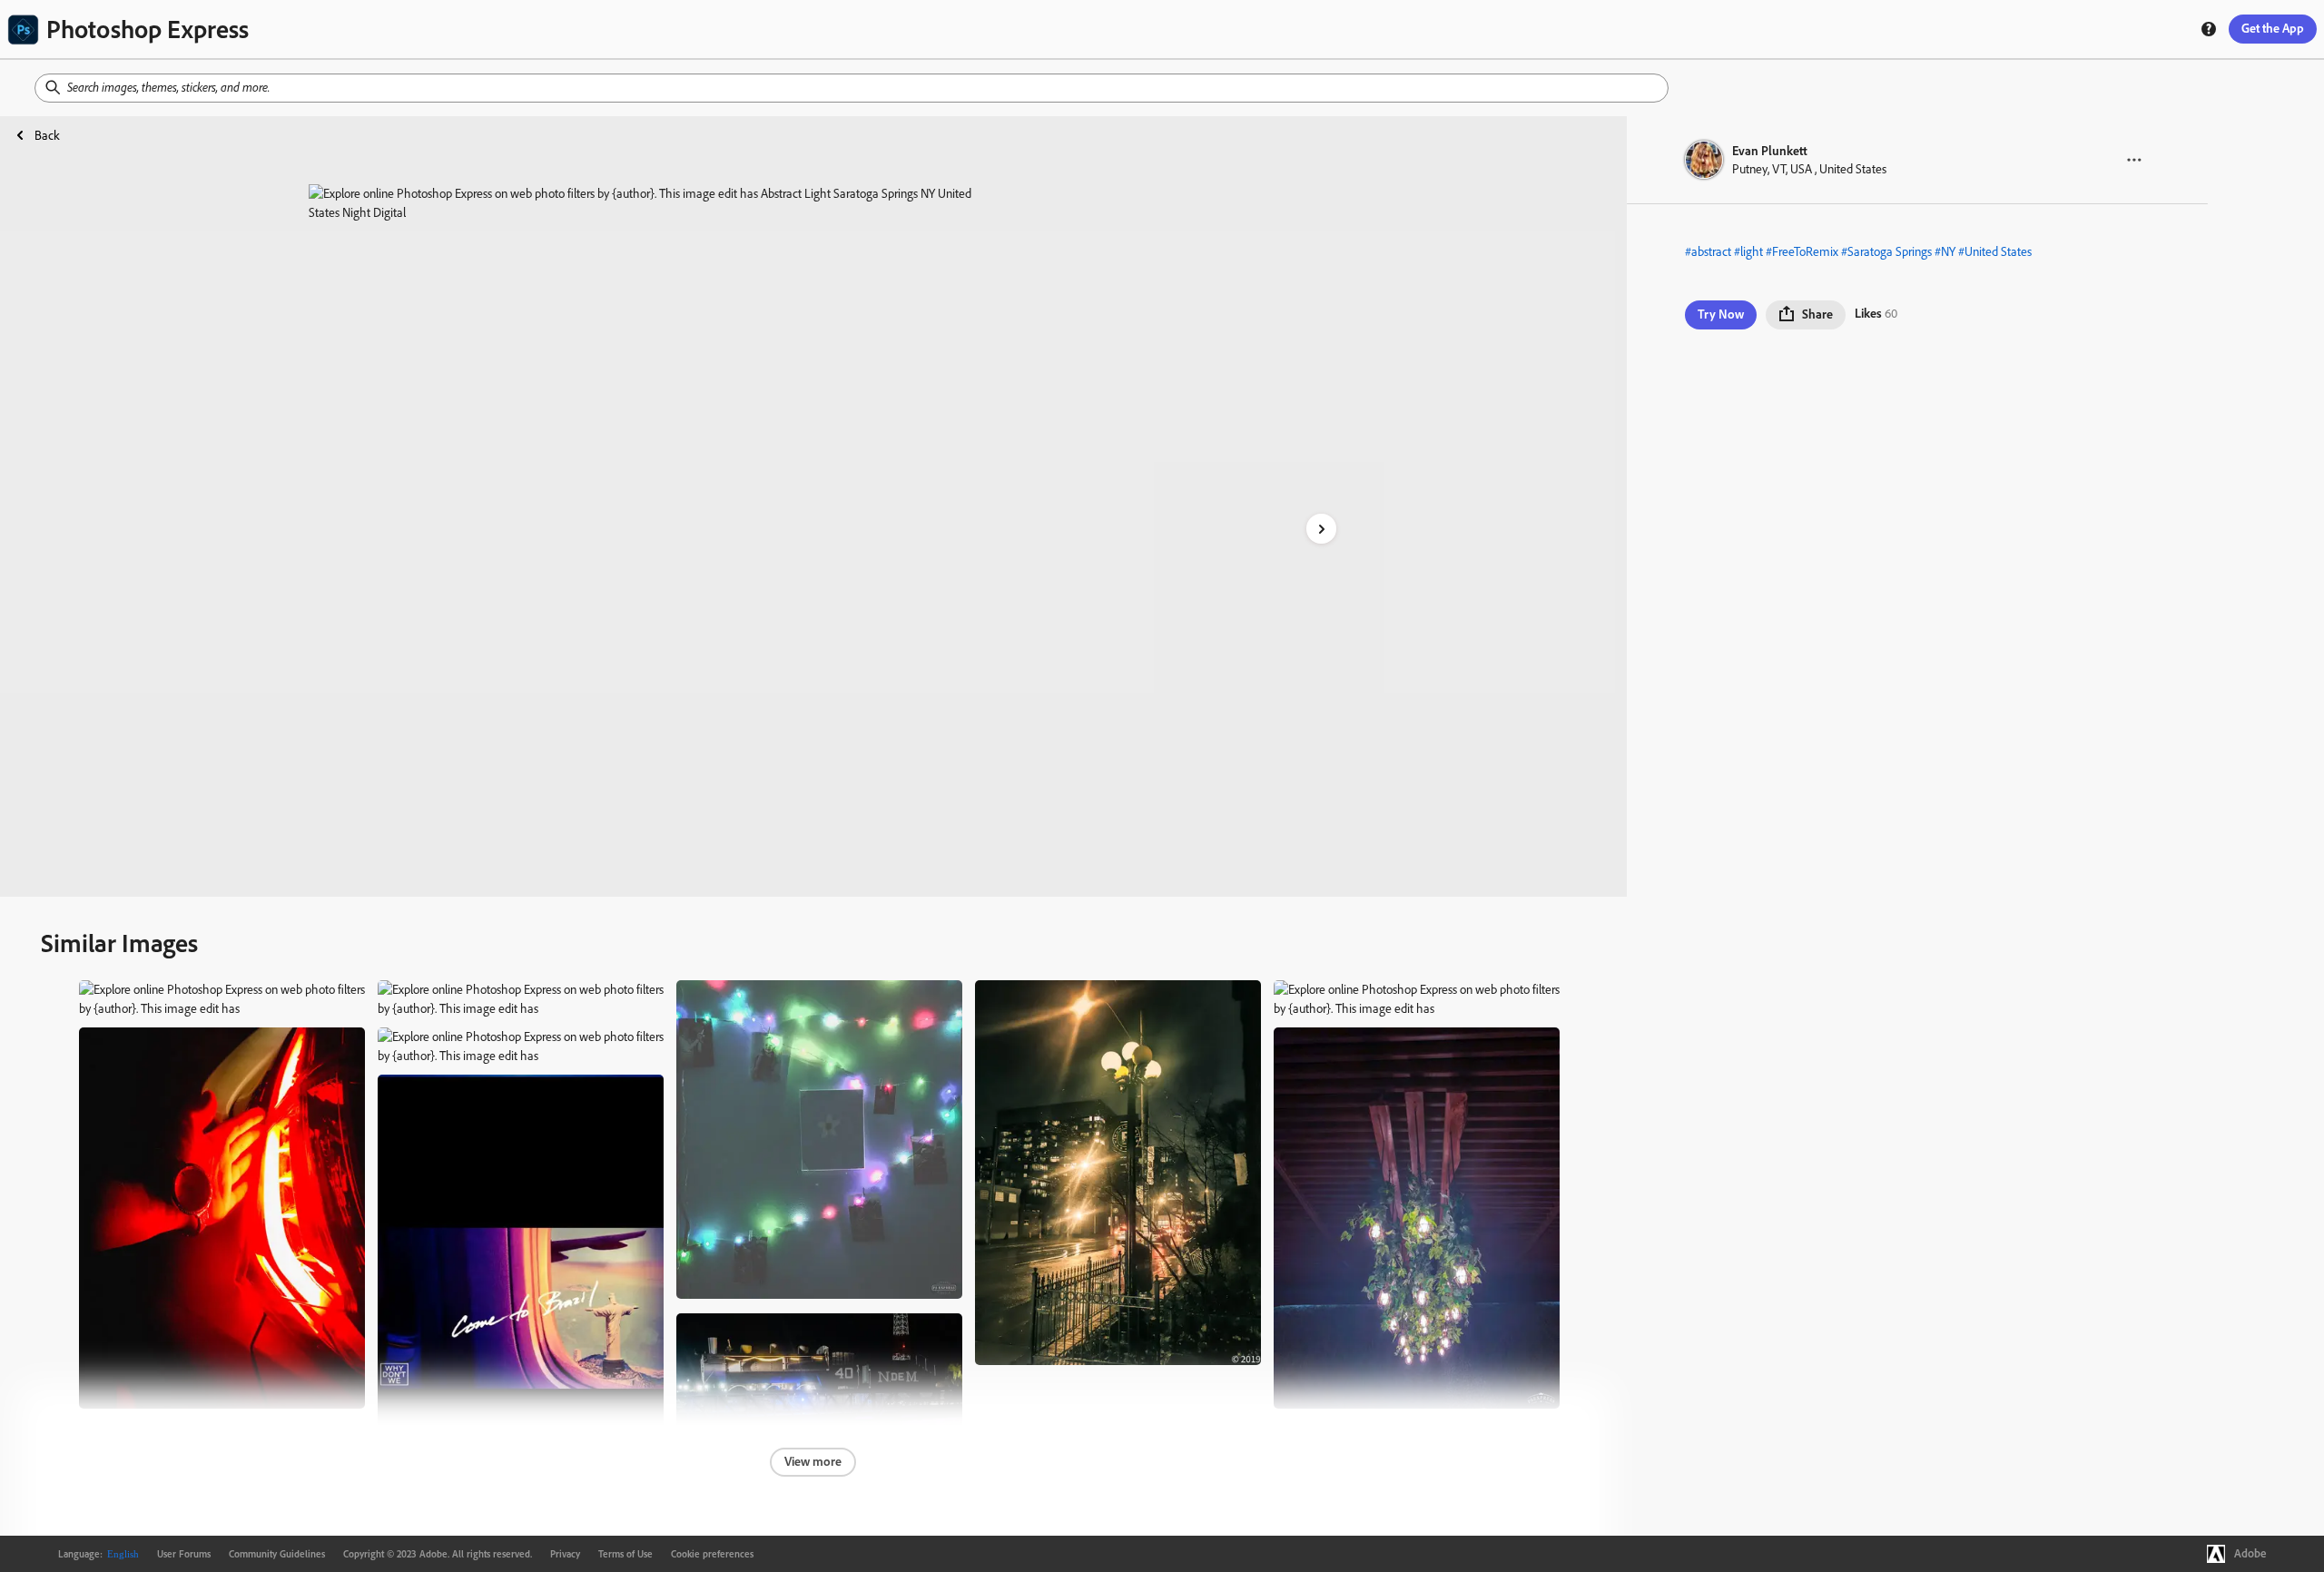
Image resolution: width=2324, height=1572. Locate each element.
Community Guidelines (277, 1554)
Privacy (565, 1554)
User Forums (184, 1554)
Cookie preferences (712, 1554)
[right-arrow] (1321, 529)
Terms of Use (625, 1554)
